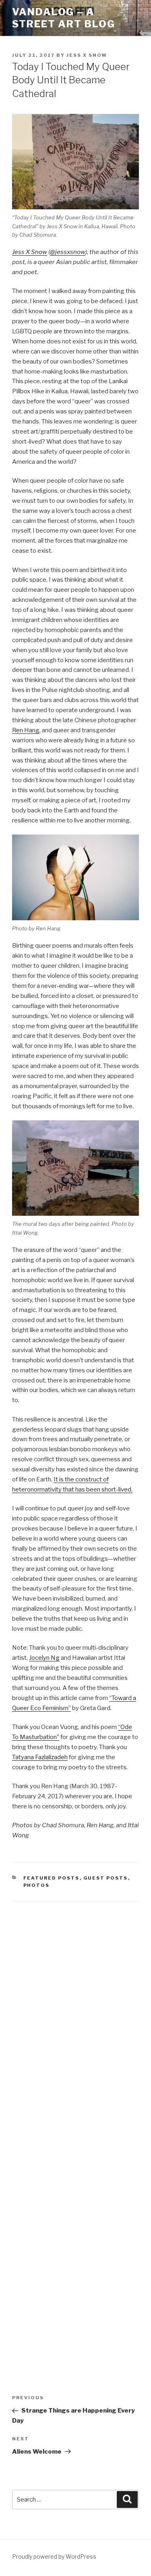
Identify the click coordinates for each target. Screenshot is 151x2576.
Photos (37, 1885)
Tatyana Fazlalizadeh (40, 1757)
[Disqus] (75, 2014)
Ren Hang (26, 730)
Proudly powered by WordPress (54, 2556)
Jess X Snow (87, 55)
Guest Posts (106, 1878)
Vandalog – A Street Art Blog (64, 18)
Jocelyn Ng (44, 1658)
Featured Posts (52, 1878)
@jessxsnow (68, 252)
